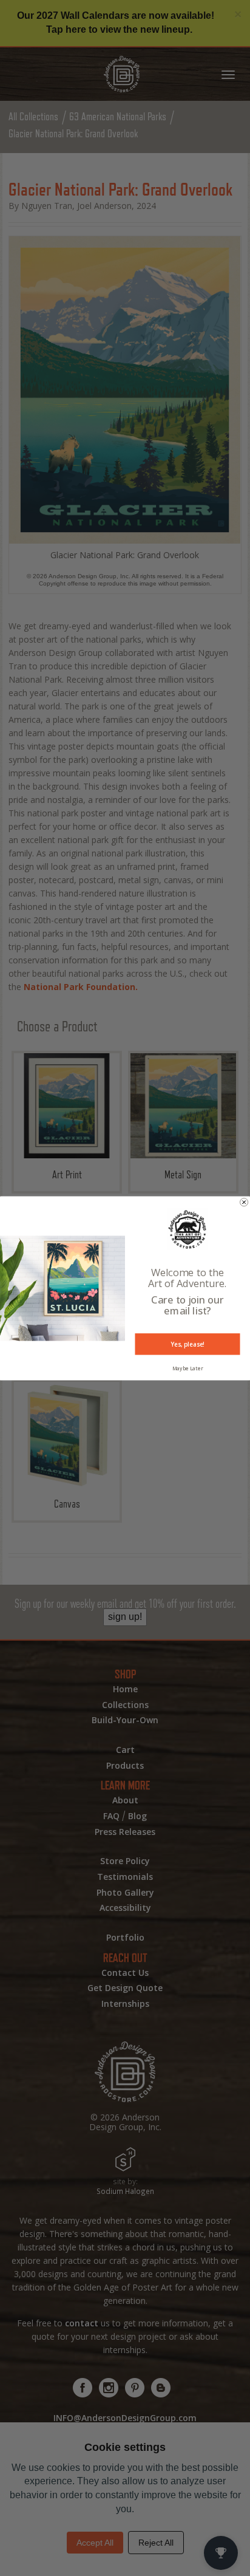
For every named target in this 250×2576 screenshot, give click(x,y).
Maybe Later (188, 1368)
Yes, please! (187, 1344)
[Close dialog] (244, 1202)
